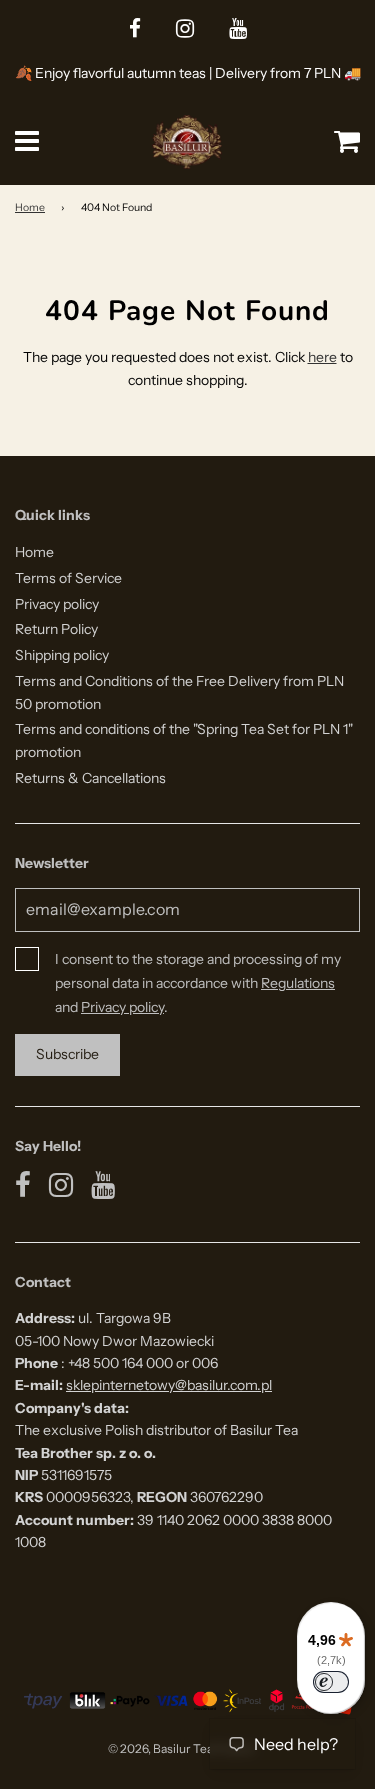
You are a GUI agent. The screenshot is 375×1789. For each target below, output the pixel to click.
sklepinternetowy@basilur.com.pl (169, 1385)
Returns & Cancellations (90, 778)
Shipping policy (62, 655)
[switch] (331, 1682)
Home (30, 207)
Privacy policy (57, 604)
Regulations (298, 983)
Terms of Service (68, 578)
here (322, 357)
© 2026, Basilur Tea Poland (180, 1748)
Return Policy (56, 629)
